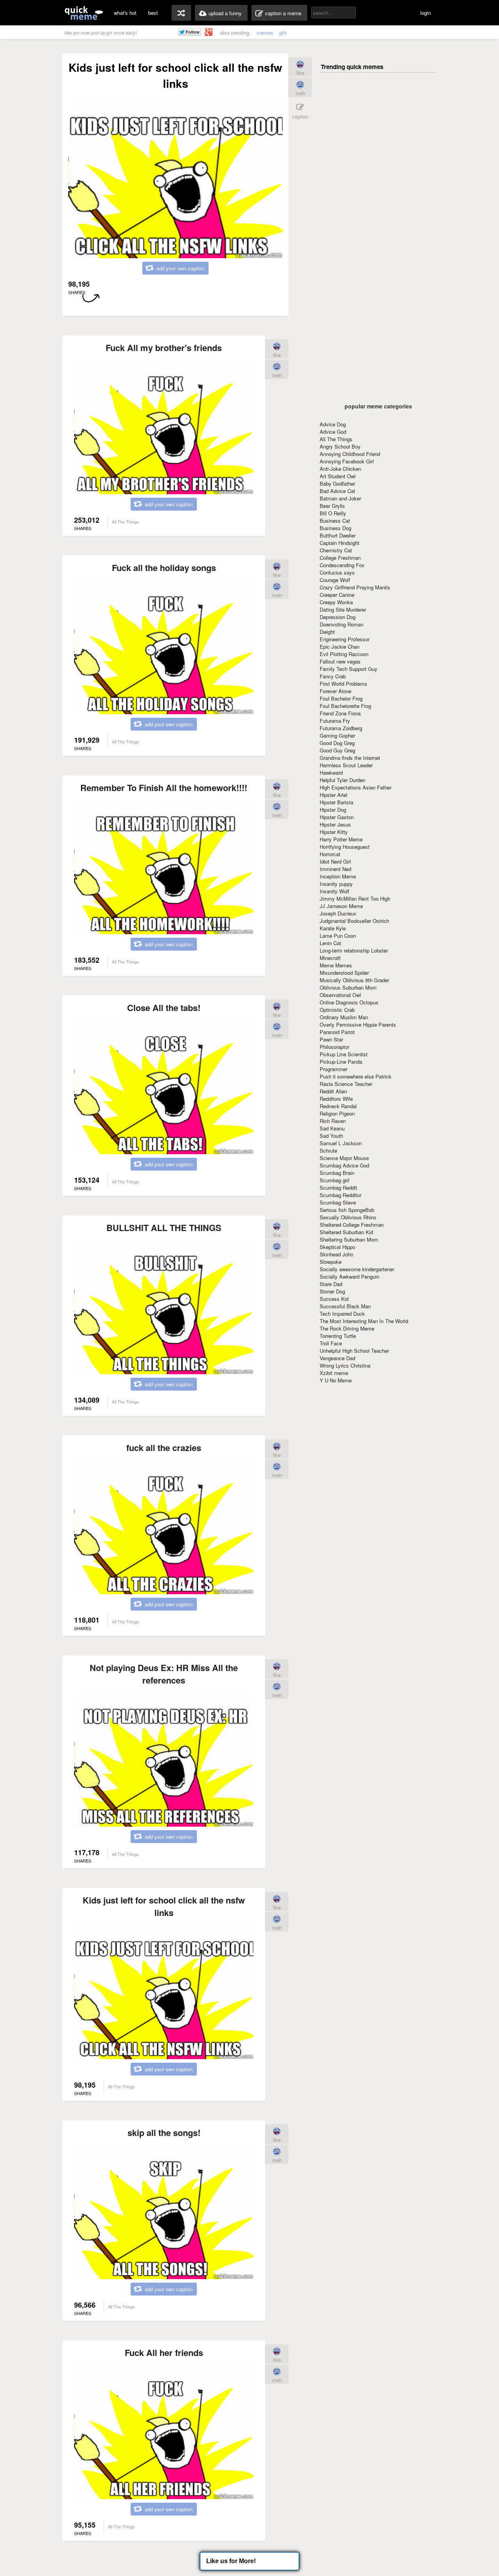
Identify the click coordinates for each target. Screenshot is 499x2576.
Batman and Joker (340, 498)
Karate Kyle (333, 928)
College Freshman (340, 558)
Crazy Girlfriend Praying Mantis (355, 587)
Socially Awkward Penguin (349, 1276)
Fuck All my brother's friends (164, 348)
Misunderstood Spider (344, 973)
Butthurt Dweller (338, 535)
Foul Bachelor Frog (341, 698)
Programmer (334, 1069)
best (153, 13)
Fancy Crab (333, 676)
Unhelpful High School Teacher (354, 1351)
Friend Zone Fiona (340, 713)
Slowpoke (331, 1262)
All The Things (336, 439)
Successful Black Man (345, 1306)
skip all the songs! (164, 2132)
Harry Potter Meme (341, 839)
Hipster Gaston (337, 817)
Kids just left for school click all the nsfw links (164, 1906)
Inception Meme (338, 876)
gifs (283, 33)
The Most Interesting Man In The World (364, 1321)
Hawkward (331, 773)
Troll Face (331, 1343)
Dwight (327, 632)
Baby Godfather (337, 483)
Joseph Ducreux (338, 913)
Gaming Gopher (337, 735)
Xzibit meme (334, 1373)
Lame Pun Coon (338, 936)
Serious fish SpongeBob (347, 1210)
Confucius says (337, 572)
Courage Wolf (335, 580)
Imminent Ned (335, 869)
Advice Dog (333, 424)
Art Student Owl (338, 476)
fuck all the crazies (164, 1448)
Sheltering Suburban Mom (349, 1239)
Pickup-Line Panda (341, 1062)
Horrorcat (330, 854)
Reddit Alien (333, 1091)
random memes (181, 13)
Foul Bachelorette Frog (345, 706)
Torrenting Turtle (338, 1336)
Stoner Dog (332, 1291)
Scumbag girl (334, 1180)
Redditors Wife (336, 1099)
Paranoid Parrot (337, 1032)
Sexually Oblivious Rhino (348, 1217)
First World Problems (343, 684)
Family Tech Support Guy (349, 669)
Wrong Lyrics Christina (345, 1365)
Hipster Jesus (335, 824)
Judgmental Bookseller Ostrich (354, 921)
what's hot (125, 13)
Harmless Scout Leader (346, 765)
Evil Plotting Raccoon (344, 654)
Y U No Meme (336, 1380)
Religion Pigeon (337, 1113)
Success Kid (334, 1299)
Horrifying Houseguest (345, 847)
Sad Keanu (332, 1128)
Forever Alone (335, 691)
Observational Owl (340, 995)
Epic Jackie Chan (340, 647)
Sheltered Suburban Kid (346, 1232)
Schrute (328, 1151)
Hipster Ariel (334, 795)
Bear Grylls (332, 506)
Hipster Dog (333, 810)
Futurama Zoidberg (341, 728)
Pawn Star (331, 1039)
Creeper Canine (337, 595)
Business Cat (335, 521)
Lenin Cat (330, 943)
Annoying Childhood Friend (350, 454)
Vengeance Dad (337, 1358)
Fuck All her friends (164, 2352)
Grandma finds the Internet (350, 758)
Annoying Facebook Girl (347, 461)
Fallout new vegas (340, 661)
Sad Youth (331, 1136)
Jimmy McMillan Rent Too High (355, 899)
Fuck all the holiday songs (164, 568)
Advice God (333, 432)
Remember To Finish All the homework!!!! (164, 788)
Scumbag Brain (337, 1173)
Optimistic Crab (337, 1010)
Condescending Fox (342, 565)
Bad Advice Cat (337, 491)
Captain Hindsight (340, 543)
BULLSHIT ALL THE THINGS (164, 1228)
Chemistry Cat (336, 550)
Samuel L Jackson (341, 1143)
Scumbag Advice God (344, 1165)
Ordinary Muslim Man (344, 1017)
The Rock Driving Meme (347, 1328)
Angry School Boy (340, 446)
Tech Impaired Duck (342, 1314)
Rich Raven (333, 1121)
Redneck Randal (338, 1106)
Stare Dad (331, 1284)
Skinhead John (336, 1254)
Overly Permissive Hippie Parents (358, 1025)
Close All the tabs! (164, 1008)
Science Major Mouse (344, 1158)
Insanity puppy (336, 884)
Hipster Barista (336, 802)
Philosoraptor (334, 1047)
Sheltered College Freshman (352, 1225)
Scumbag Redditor (341, 1195)
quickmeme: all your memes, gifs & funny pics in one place (84, 13)
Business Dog (335, 528)
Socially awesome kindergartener (357, 1269)
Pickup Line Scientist (344, 1054)
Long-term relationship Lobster (354, 950)
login (426, 13)
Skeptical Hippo (337, 1247)
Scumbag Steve (338, 1202)
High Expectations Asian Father (356, 787)
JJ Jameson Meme (341, 906)
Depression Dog (338, 617)
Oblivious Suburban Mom (348, 987)
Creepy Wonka (336, 602)
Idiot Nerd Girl (335, 861)
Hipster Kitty (334, 832)
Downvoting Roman (342, 624)
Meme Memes (336, 965)
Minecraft (330, 958)
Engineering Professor (345, 639)
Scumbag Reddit (338, 1188)
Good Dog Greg (337, 743)
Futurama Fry (335, 721)
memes (265, 33)
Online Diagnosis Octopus (349, 1002)
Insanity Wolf (334, 891)
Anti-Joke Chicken (340, 469)
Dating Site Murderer (343, 609)
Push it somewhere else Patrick (356, 1076)
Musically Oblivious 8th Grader (354, 980)
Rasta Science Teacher (346, 1084)
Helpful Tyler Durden (342, 780)
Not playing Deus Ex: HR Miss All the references (164, 1674)
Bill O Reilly (333, 513)
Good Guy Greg (337, 750)
